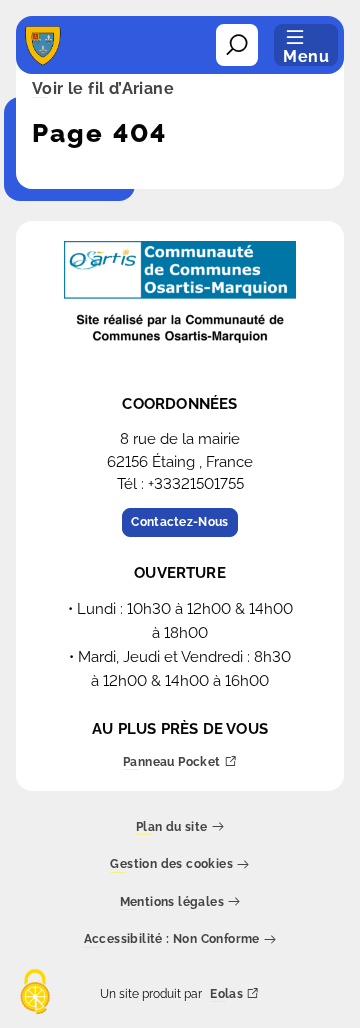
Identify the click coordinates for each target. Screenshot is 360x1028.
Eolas (226, 994)
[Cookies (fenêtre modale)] (35, 993)
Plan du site (172, 827)
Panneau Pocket (172, 762)
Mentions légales (172, 902)
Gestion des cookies (171, 865)
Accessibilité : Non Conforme (172, 940)
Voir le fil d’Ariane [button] (103, 90)
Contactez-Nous (179, 522)
